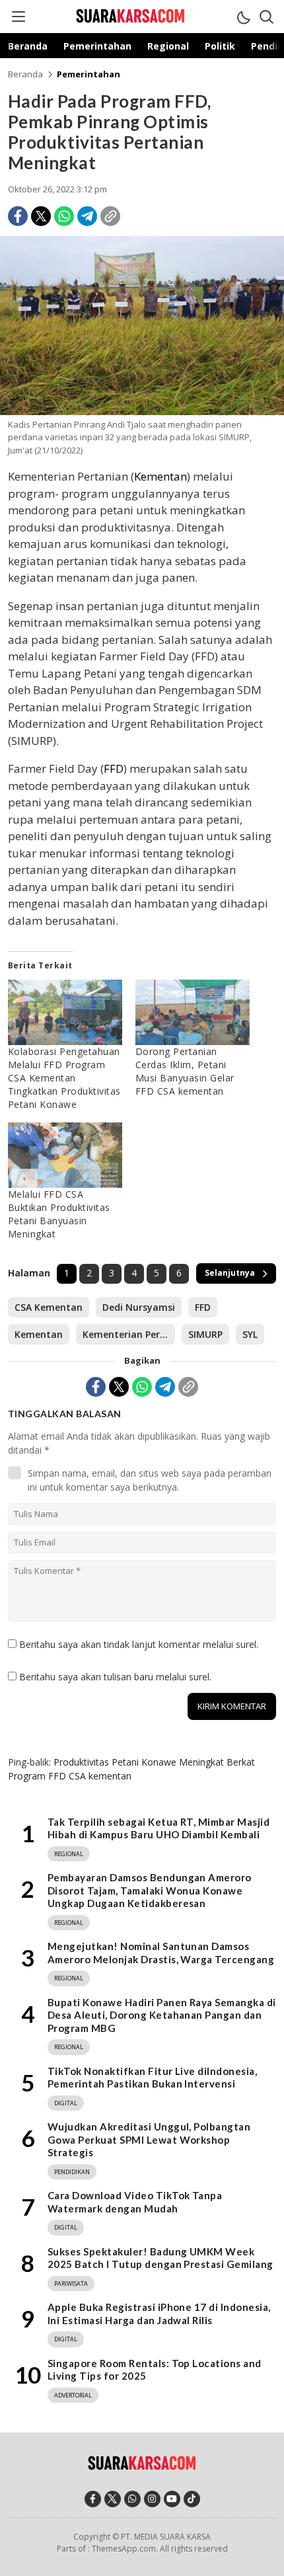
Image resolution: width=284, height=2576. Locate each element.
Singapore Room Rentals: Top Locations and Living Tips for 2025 (155, 2370)
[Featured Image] (142, 411)
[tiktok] (192, 2499)
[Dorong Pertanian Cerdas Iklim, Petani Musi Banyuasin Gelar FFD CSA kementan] (193, 1012)
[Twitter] (41, 216)
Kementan (160, 476)
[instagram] (152, 2499)
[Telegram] (87, 216)
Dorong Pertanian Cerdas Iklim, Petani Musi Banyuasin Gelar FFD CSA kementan (185, 1071)
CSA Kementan (49, 1307)
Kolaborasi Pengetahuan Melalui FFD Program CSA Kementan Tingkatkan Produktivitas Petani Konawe (64, 1078)
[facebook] (93, 2499)
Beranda (25, 74)
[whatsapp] (132, 2499)
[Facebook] (18, 216)
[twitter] (113, 2499)
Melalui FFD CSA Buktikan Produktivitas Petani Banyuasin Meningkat (59, 1214)
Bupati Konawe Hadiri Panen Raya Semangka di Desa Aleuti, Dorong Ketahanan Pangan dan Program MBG (162, 2015)
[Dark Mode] (243, 17)
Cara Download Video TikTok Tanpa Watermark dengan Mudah (135, 2202)
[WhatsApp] (64, 216)
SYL (250, 1334)
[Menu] (18, 17)
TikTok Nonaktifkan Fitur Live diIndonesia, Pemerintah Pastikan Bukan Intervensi (152, 2078)
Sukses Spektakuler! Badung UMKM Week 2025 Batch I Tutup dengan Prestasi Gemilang (160, 2258)
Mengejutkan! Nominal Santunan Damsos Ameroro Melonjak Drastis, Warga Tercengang (161, 1953)
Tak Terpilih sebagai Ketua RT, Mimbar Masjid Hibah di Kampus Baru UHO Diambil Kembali (159, 1828)
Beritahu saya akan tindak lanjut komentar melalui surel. (139, 1644)
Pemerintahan (89, 74)
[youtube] (172, 2499)
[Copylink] (110, 216)
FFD (114, 768)
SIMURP (205, 1334)
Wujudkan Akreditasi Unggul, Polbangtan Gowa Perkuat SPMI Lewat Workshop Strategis (149, 2139)
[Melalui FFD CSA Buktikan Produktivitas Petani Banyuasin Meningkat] (65, 1155)
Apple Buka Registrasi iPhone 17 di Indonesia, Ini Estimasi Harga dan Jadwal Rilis (159, 2314)
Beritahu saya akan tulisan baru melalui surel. (115, 1677)
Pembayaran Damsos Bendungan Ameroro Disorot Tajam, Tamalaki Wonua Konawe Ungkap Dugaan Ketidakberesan (150, 1890)
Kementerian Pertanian (129, 1334)
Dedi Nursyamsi (139, 1307)
